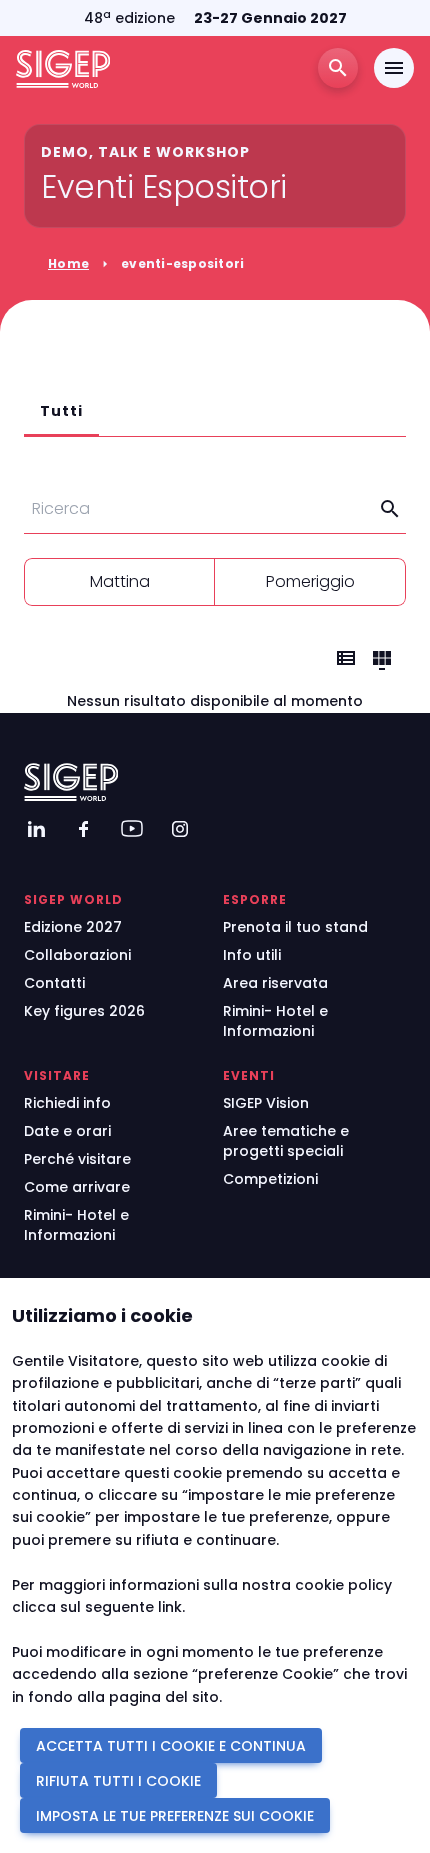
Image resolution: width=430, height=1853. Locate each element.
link (170, 1607)
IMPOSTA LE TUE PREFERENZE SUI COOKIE (175, 1816)
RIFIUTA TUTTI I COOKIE (118, 1781)
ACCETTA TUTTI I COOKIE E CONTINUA (171, 1746)
